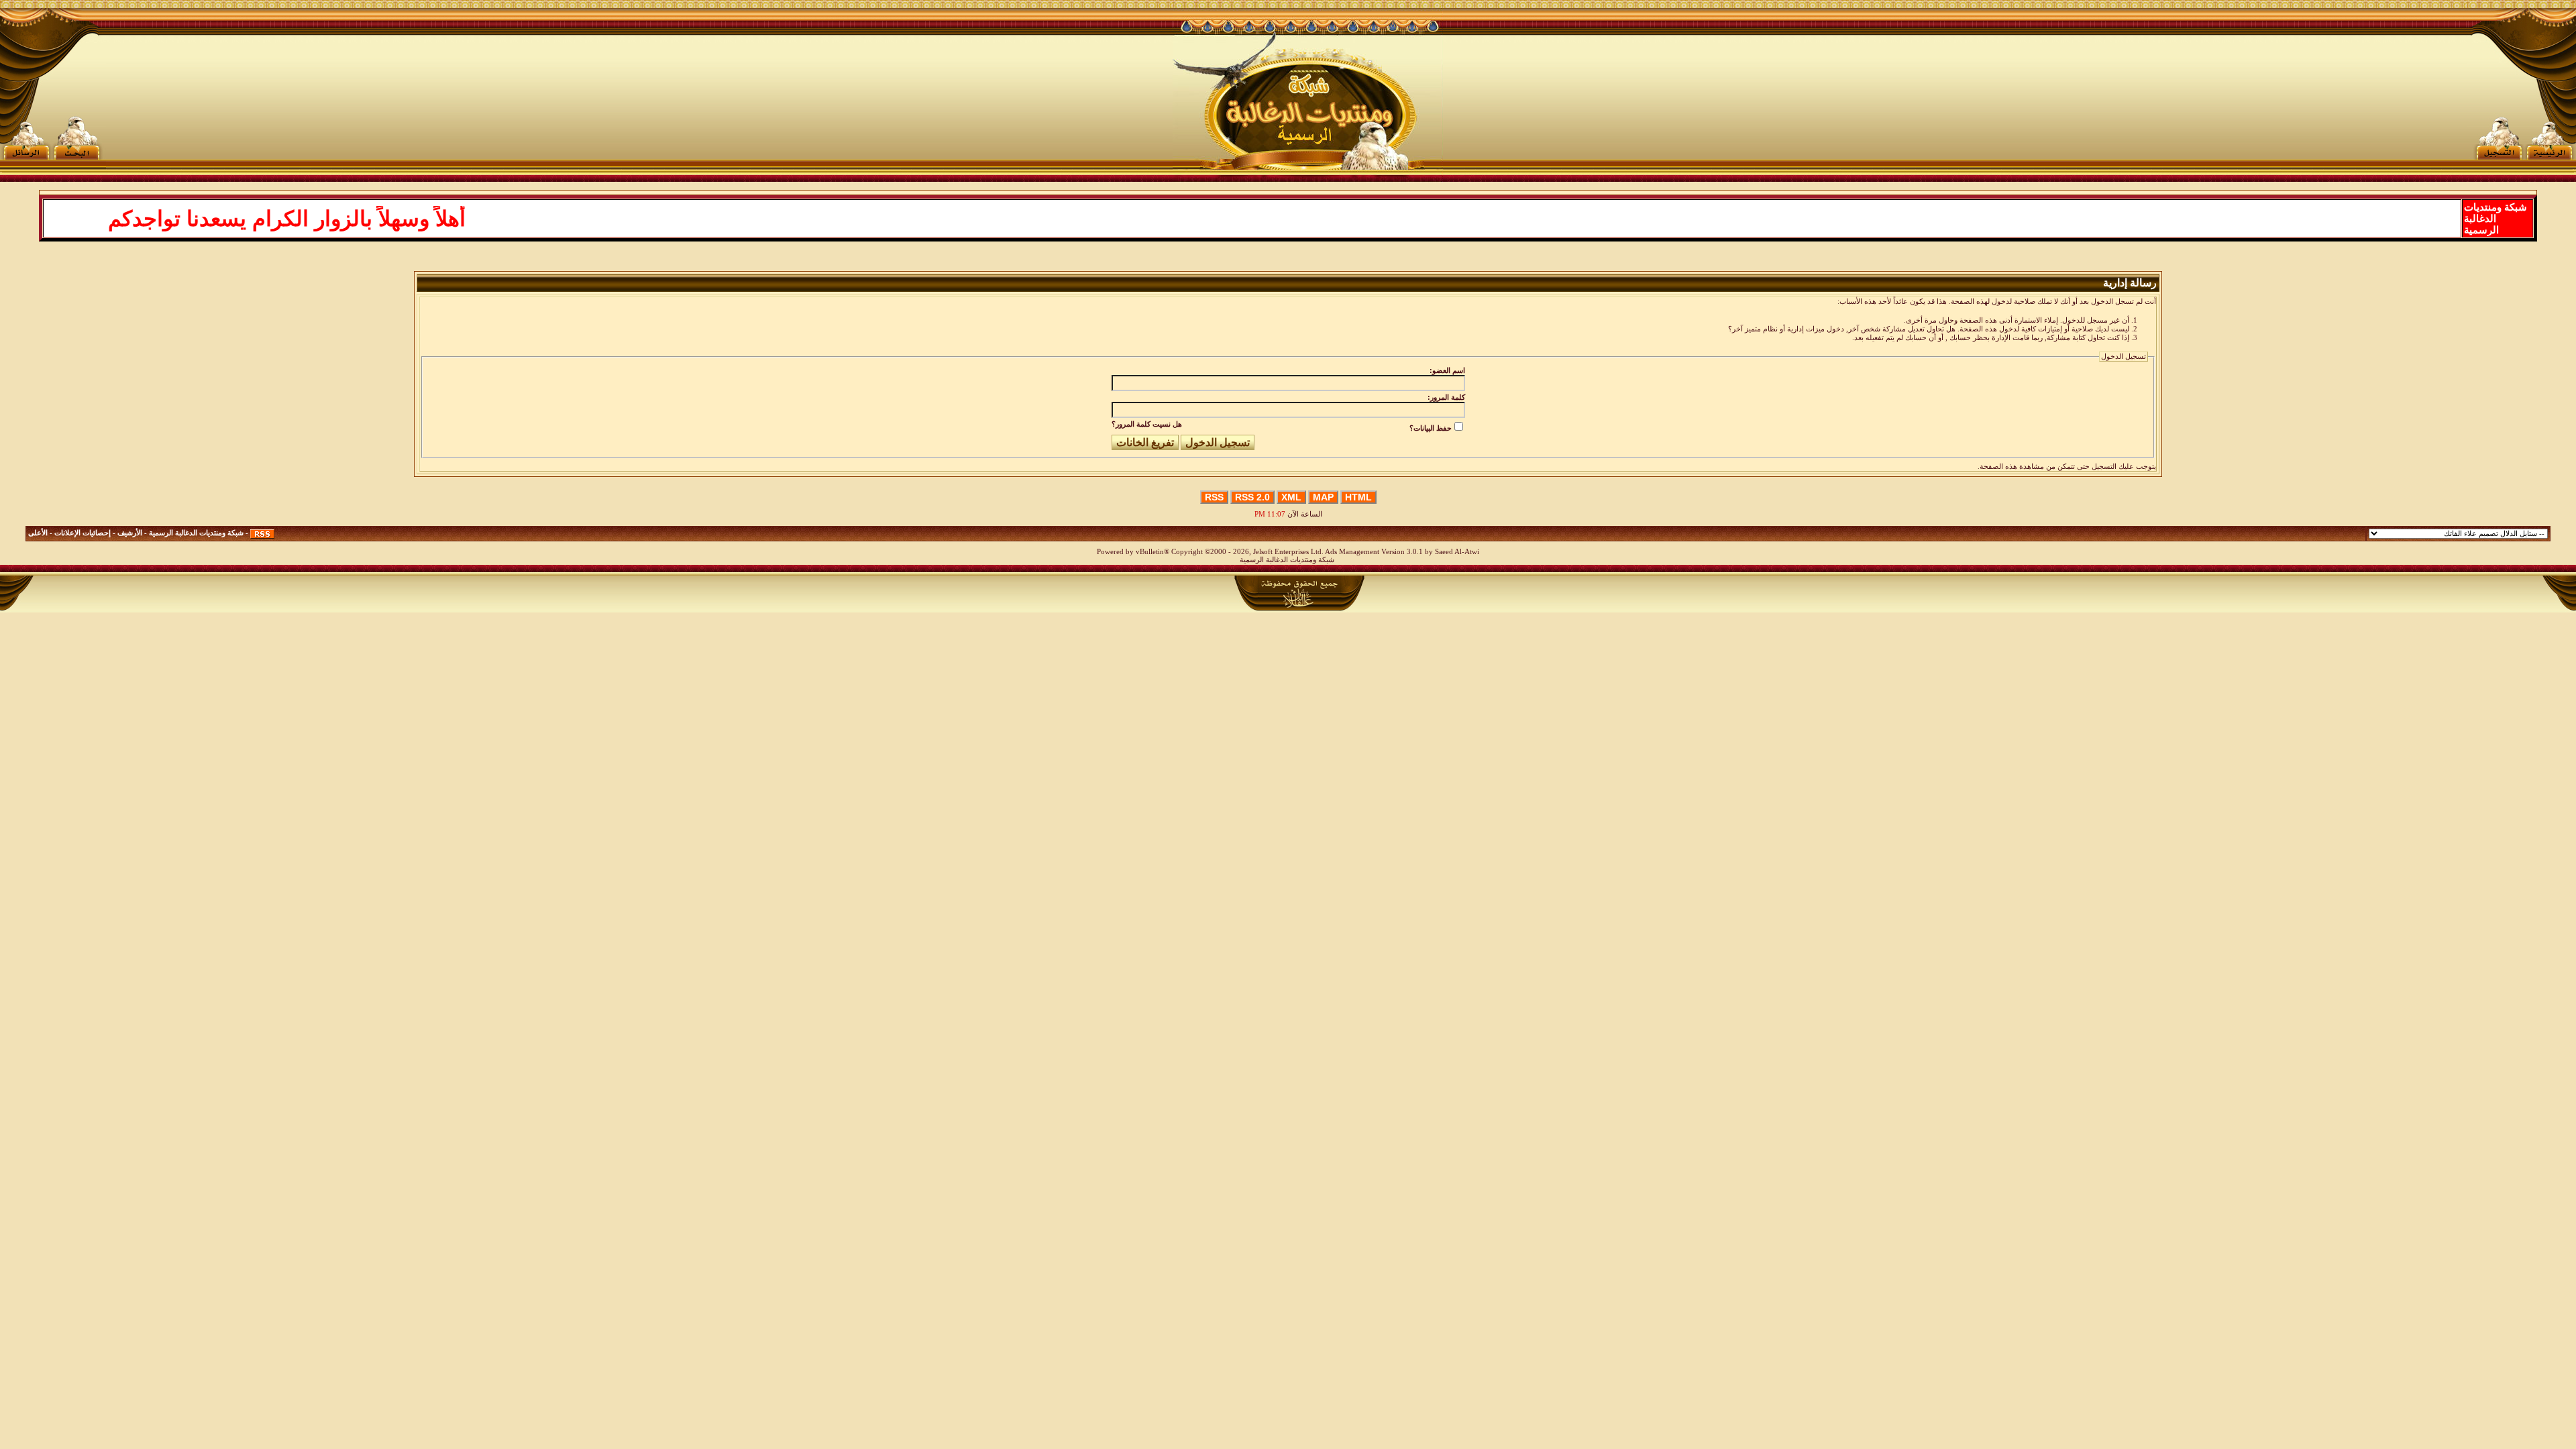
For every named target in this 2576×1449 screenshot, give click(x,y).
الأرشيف (130, 533)
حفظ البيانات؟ (1431, 428)
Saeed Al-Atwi (1457, 552)
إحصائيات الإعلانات (83, 533)
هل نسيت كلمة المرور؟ (1147, 424)
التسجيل (2104, 467)
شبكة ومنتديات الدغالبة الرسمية (196, 533)
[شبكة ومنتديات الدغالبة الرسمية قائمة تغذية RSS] (262, 533)
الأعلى (38, 533)
